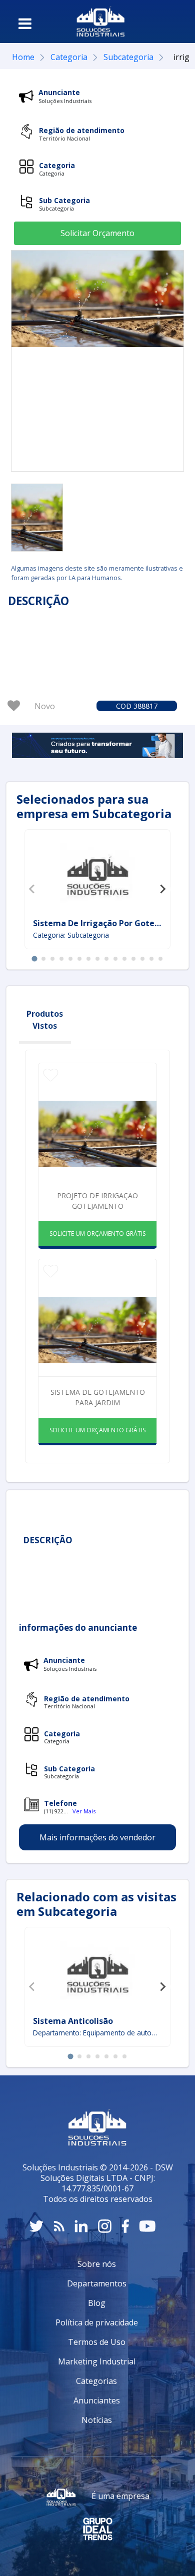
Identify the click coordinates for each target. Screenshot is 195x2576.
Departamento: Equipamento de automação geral (97, 2033)
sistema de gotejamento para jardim (98, 1397)
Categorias (96, 2381)
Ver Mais (84, 1811)
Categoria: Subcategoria (71, 935)
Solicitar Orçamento (97, 233)
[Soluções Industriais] (101, 22)
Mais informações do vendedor (97, 1837)
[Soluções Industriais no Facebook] (125, 2226)
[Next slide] (162, 889)
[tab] (34, 958)
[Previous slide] (32, 889)
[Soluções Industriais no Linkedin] (81, 2226)
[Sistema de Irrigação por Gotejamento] (97, 875)
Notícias (97, 2420)
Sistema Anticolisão (73, 2021)
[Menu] (25, 24)
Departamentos (97, 2283)
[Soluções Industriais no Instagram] (105, 2226)
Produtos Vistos (45, 1020)
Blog (97, 2303)
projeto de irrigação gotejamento (97, 1201)
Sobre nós (97, 2264)
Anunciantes (97, 2400)
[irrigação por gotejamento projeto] (37, 518)
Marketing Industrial (97, 2361)
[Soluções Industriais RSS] (59, 2226)
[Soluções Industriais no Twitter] (36, 2226)
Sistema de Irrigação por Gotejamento (111, 923)
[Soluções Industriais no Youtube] (147, 2226)
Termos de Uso (97, 2342)
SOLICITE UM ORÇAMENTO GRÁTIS (97, 1233)
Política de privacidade (97, 2322)
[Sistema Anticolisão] (97, 1973)
